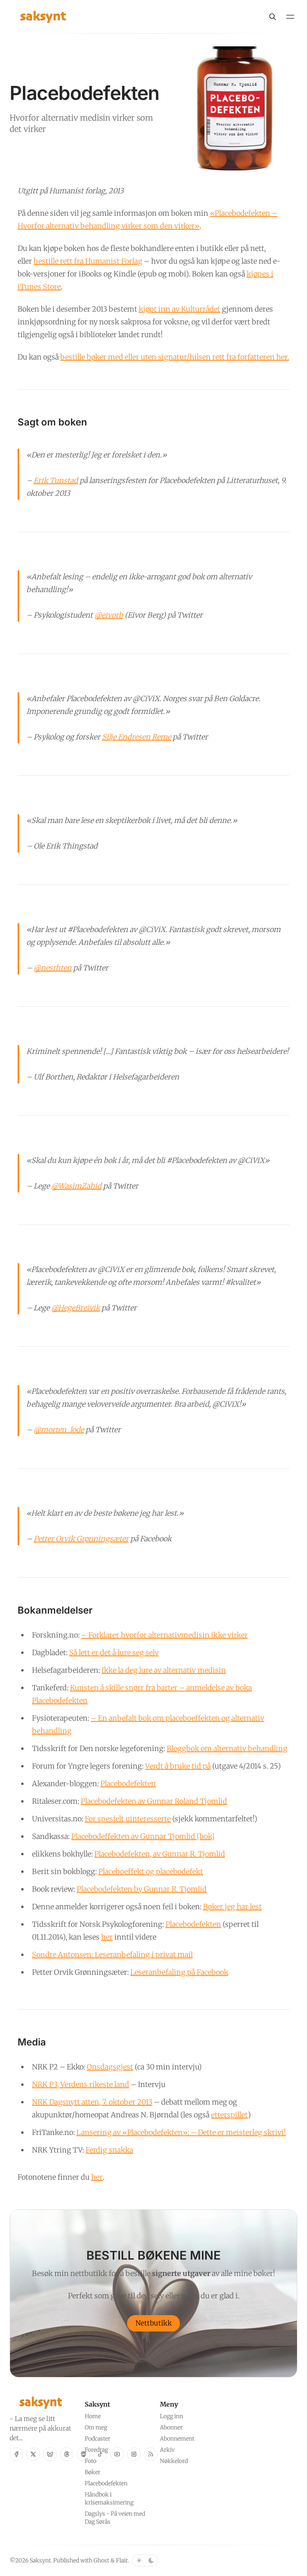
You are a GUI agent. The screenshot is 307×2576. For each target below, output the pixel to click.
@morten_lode (59, 1430)
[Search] (273, 17)
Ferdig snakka (109, 2150)
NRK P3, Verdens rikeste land (81, 2084)
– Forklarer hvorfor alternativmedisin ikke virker (164, 1635)
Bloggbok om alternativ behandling (227, 1748)
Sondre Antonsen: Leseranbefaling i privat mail (112, 1955)
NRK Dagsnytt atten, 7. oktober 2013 (92, 2102)
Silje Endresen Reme (137, 737)
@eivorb (109, 615)
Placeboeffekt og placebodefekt (151, 1871)
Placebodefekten (128, 1784)
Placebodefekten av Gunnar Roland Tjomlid (154, 1801)
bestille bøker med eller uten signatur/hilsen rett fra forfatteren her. (175, 357)
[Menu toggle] (290, 17)
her (107, 1937)
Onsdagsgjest (110, 2067)
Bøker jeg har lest (232, 1907)
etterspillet (229, 2115)
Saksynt (40, 2560)
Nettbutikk (154, 2323)
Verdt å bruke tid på (178, 1766)
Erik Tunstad (56, 480)
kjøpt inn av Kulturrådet (179, 309)
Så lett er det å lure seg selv (114, 1653)
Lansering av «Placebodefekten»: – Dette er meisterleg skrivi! (181, 2132)
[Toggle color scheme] (145, 2560)
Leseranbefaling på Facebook (179, 1972)
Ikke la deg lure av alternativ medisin (164, 1670)
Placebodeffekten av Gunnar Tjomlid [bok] (143, 1836)
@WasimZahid (76, 1186)
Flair (122, 2560)
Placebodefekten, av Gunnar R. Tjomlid (160, 1854)
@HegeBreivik (76, 1308)
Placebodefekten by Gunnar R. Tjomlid (142, 1889)
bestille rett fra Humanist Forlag (88, 261)
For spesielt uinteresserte (128, 1819)
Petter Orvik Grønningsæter (81, 1539)
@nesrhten (53, 968)
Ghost (101, 2560)
